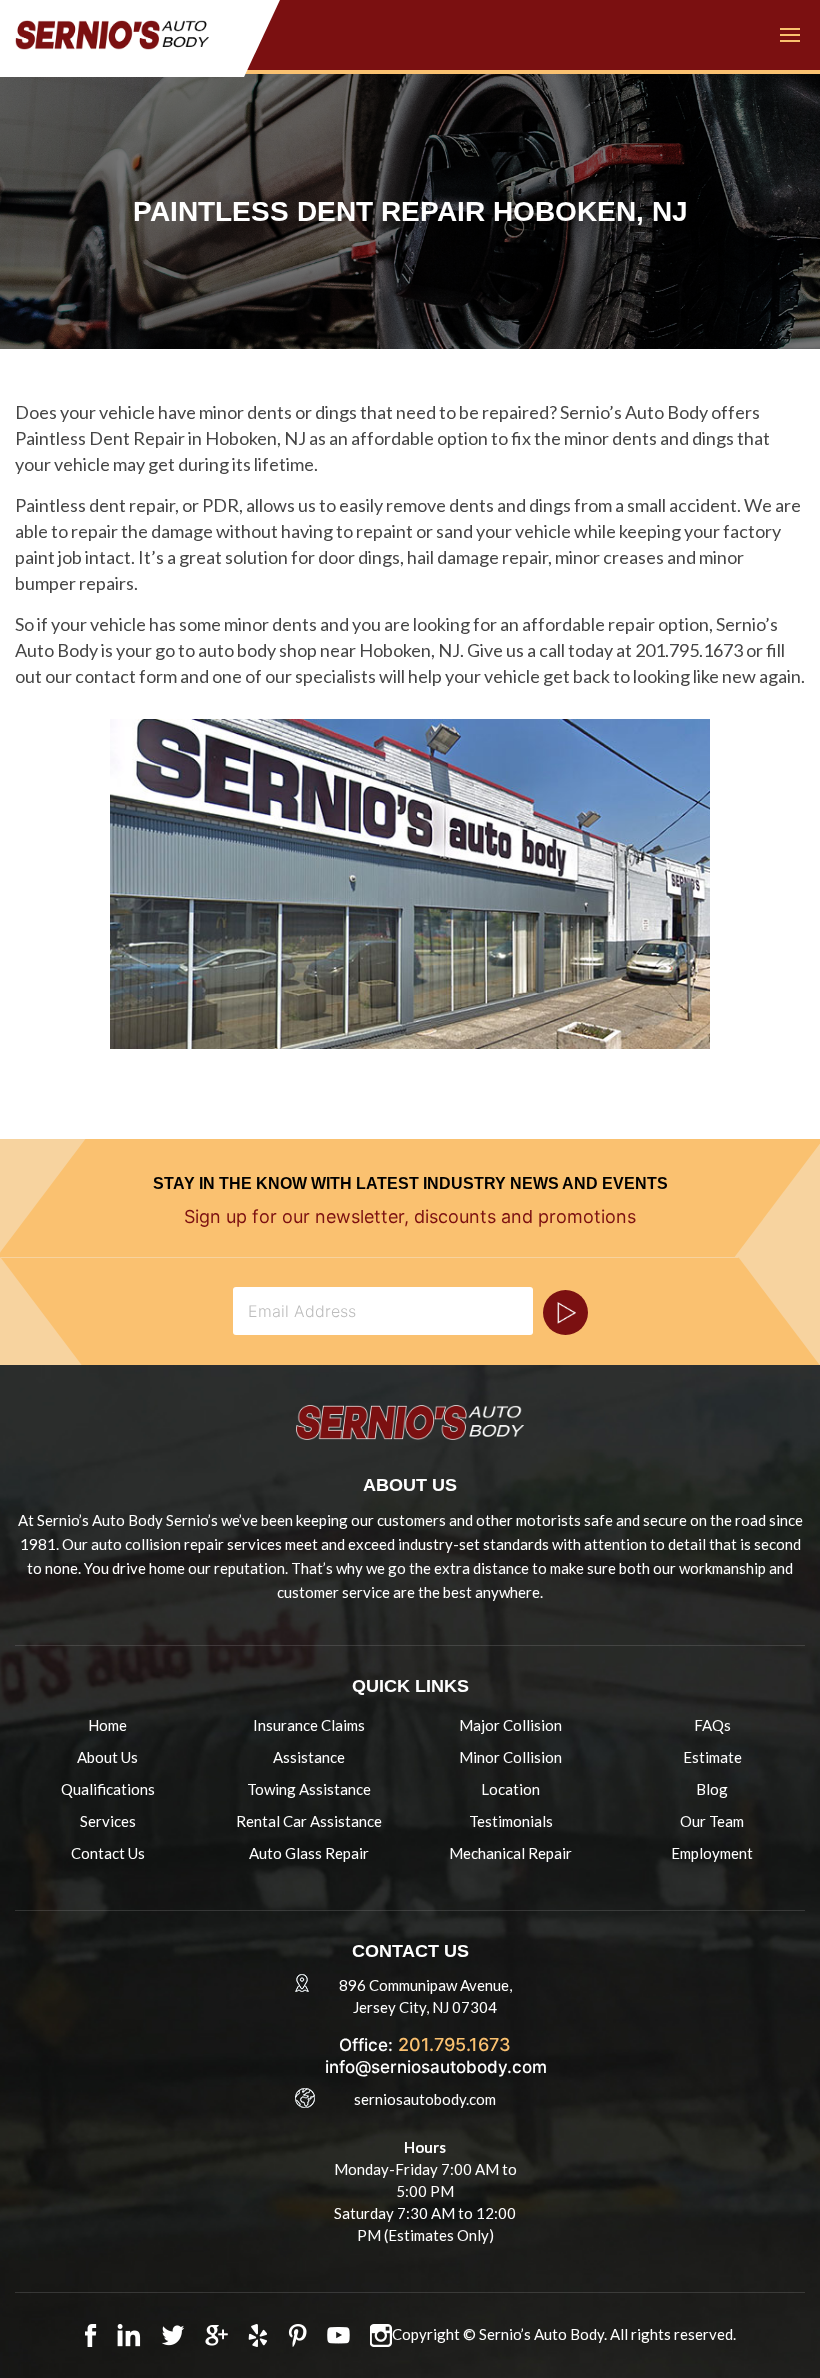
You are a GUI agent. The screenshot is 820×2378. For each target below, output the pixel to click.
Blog (712, 1789)
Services (108, 1821)
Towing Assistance (309, 1789)
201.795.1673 (454, 2045)
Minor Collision (510, 1757)
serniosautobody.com (425, 2099)
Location (510, 1789)
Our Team (712, 1821)
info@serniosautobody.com (436, 2067)
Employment (712, 1853)
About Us (107, 1757)
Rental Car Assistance (309, 1821)
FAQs (712, 1725)
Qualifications (108, 1789)
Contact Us (108, 1853)
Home (107, 1725)
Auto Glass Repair (309, 1853)
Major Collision (510, 1725)
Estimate (712, 1757)
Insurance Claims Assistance (309, 1741)
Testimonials (511, 1821)
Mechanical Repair (510, 1853)
